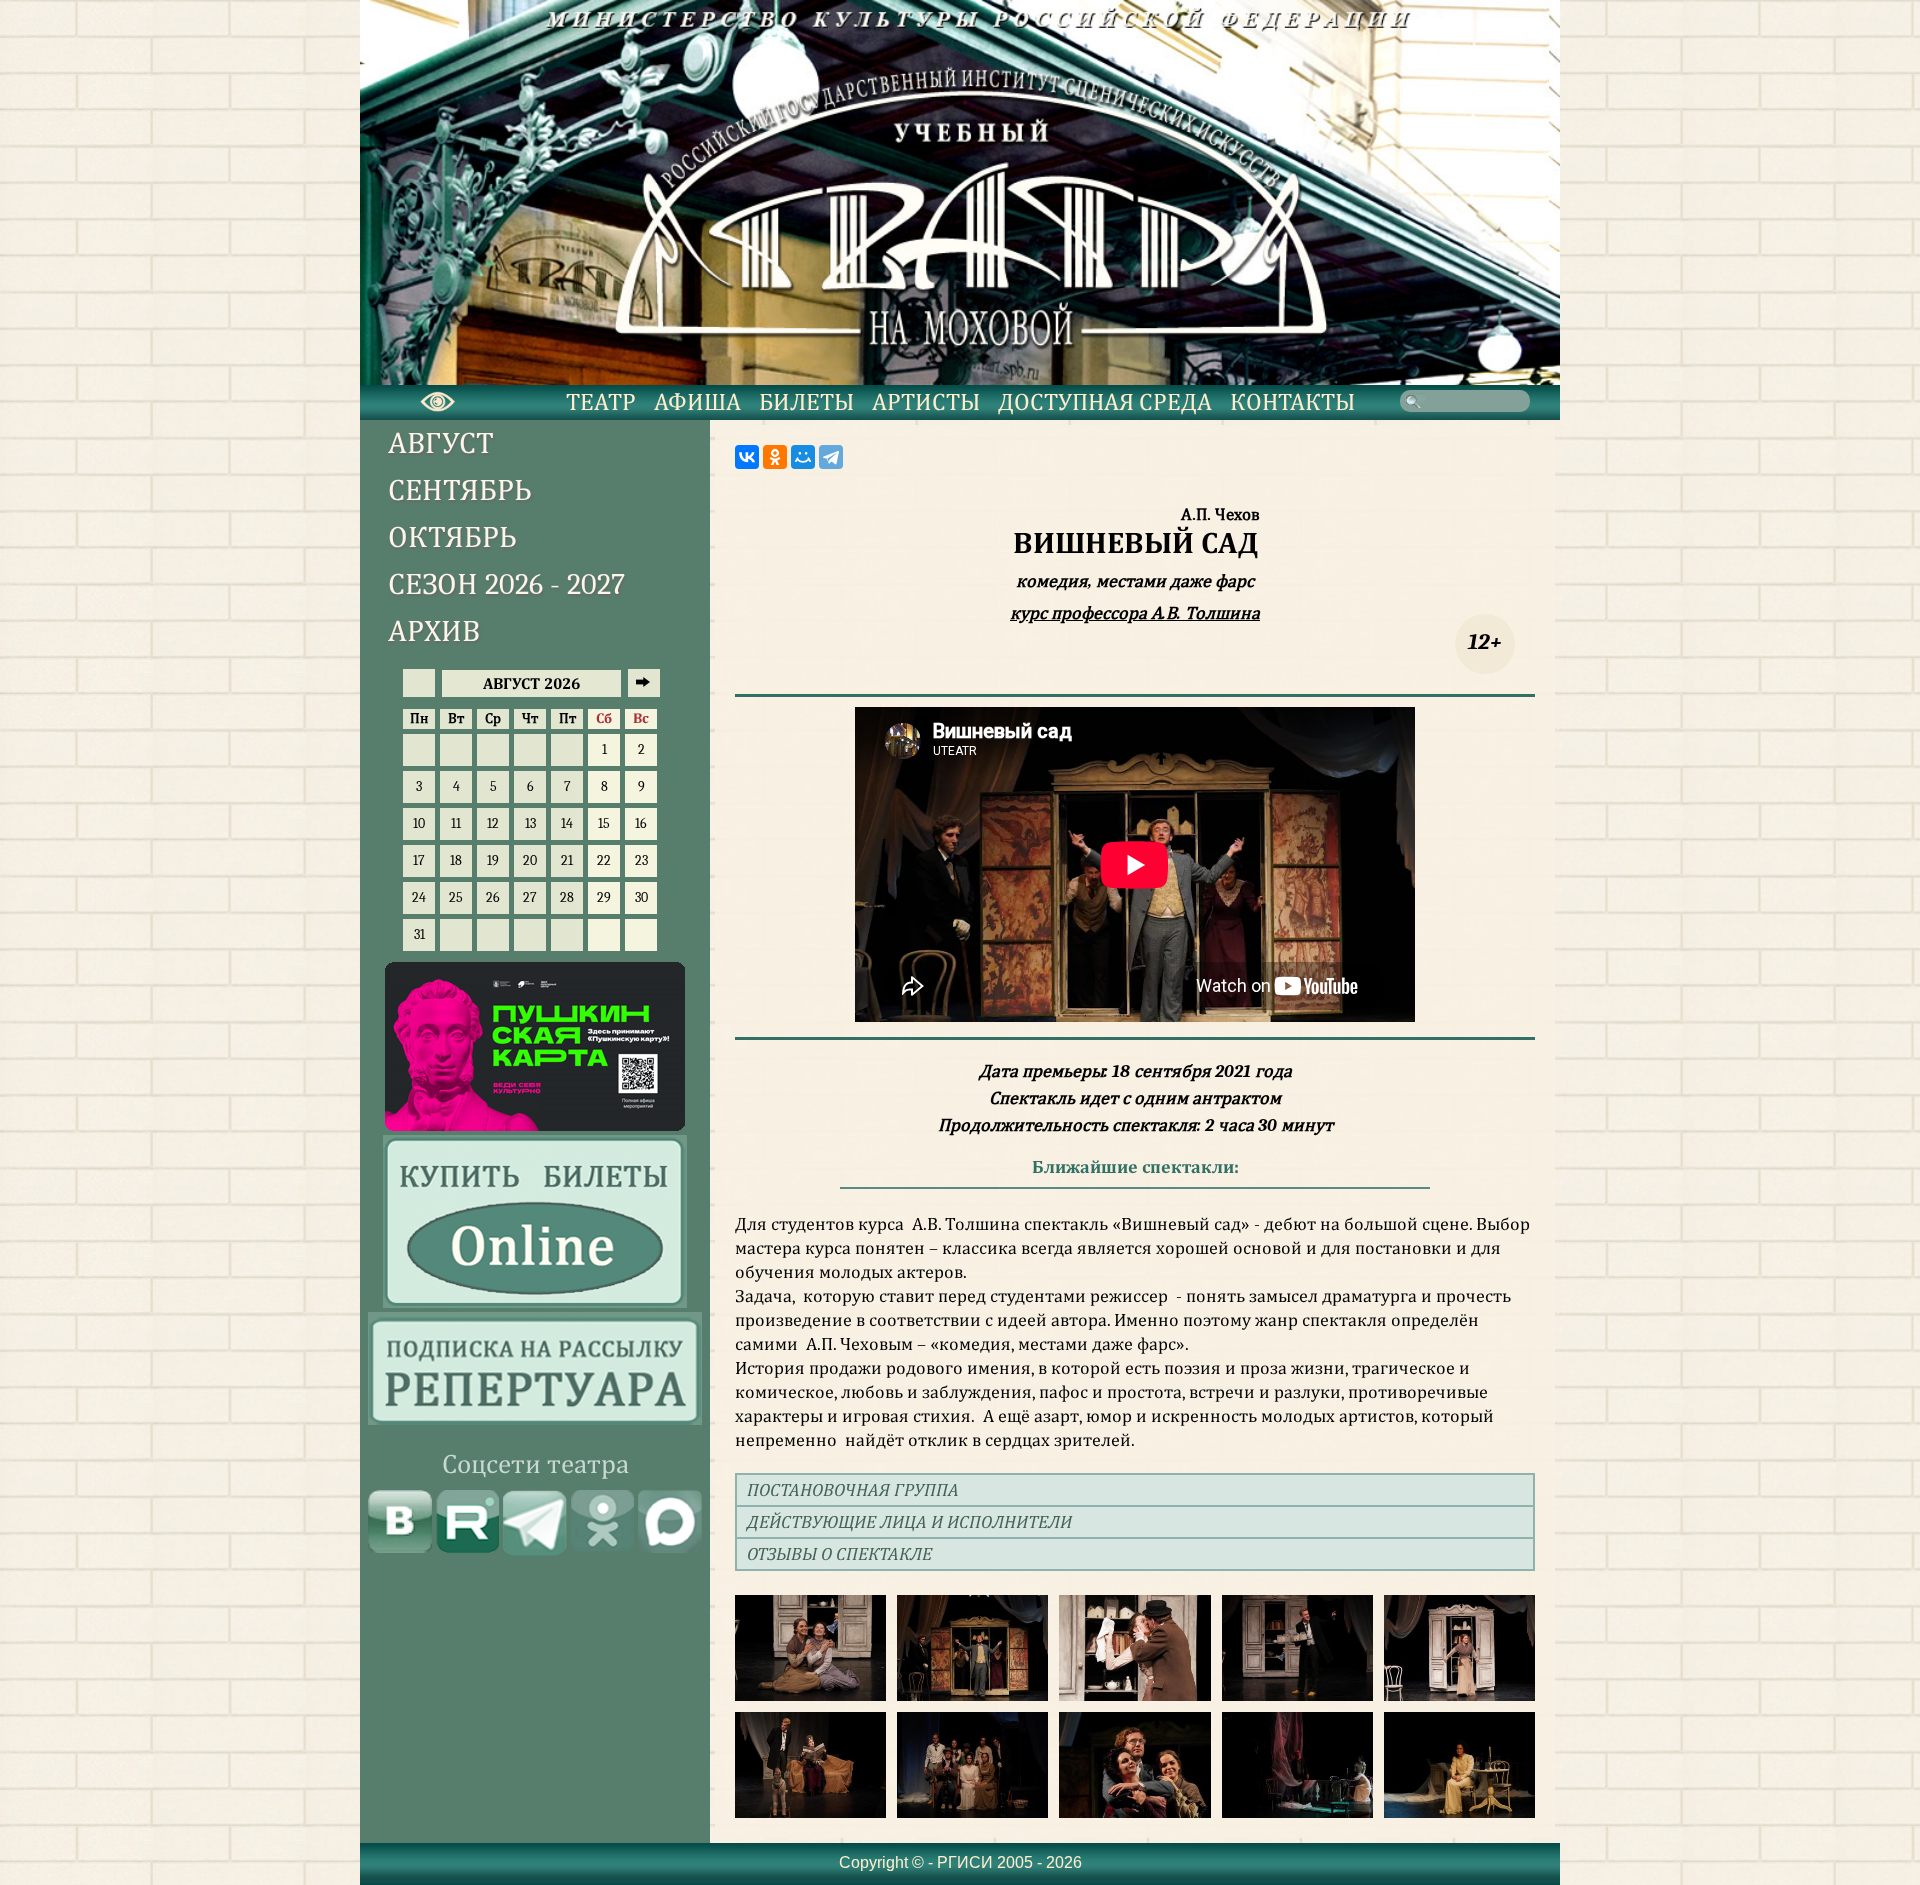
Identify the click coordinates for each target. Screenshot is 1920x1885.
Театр (601, 402)
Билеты (806, 402)
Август (441, 443)
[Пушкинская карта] (535, 1126)
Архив (434, 631)
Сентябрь (460, 490)
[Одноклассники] (775, 457)
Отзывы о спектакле (839, 1553)
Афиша (697, 402)
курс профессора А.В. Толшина (1135, 613)
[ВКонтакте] (747, 457)
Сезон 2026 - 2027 (506, 584)
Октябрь (452, 537)
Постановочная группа (853, 1489)
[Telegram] (831, 457)
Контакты (1292, 402)
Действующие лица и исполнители (909, 1521)
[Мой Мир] (803, 457)
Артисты (926, 402)
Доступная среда (1105, 402)
